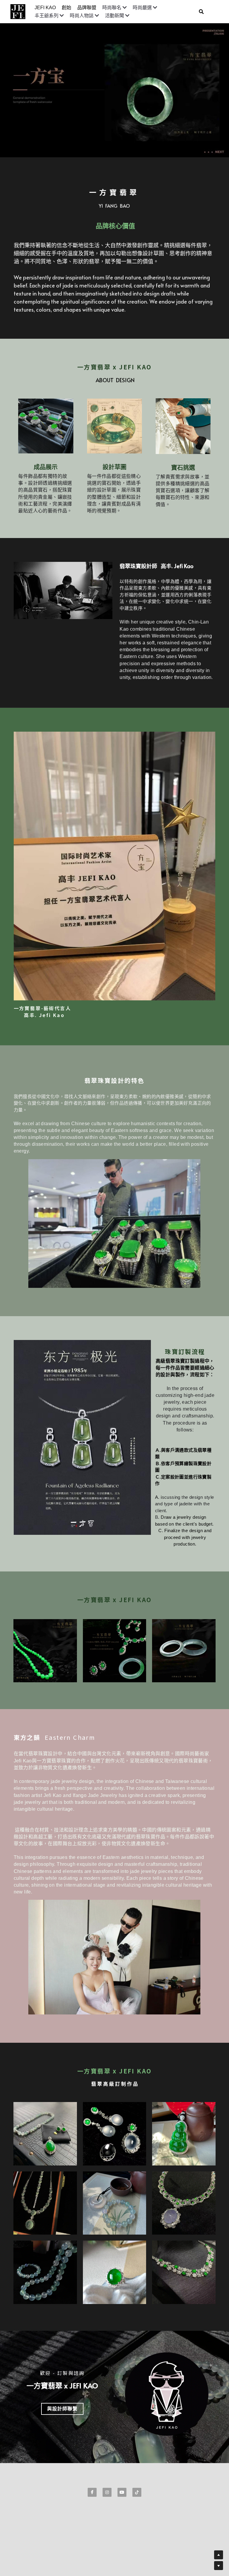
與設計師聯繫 (62, 2409)
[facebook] (92, 2492)
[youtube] (122, 2492)
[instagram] (107, 2492)
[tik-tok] (137, 2492)
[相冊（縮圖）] (45, 1651)
